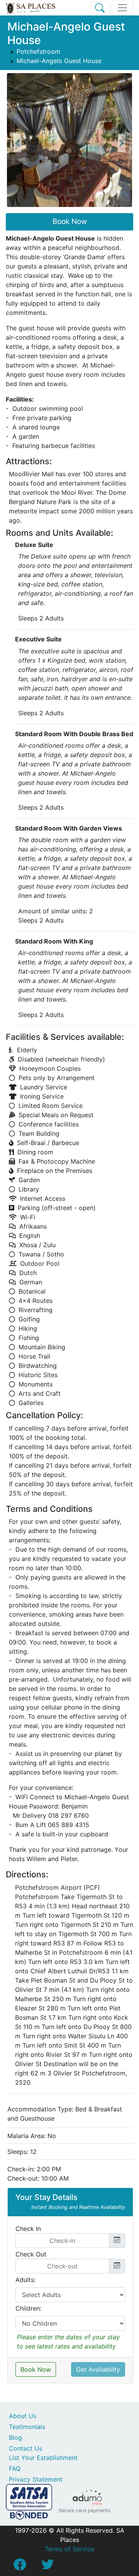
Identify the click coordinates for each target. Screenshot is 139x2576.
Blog (15, 2438)
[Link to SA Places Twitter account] (47, 2567)
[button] (17, 143)
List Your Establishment (43, 2458)
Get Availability (98, 2369)
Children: (28, 2308)
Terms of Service (69, 2549)
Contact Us (25, 2448)
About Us (23, 2416)
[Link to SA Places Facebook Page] (20, 2567)
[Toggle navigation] (122, 8)
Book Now (70, 221)
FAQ (15, 2468)
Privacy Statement (36, 2479)
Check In (28, 2229)
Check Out (31, 2254)
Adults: (25, 2280)
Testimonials (27, 2427)
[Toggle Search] (100, 8)
